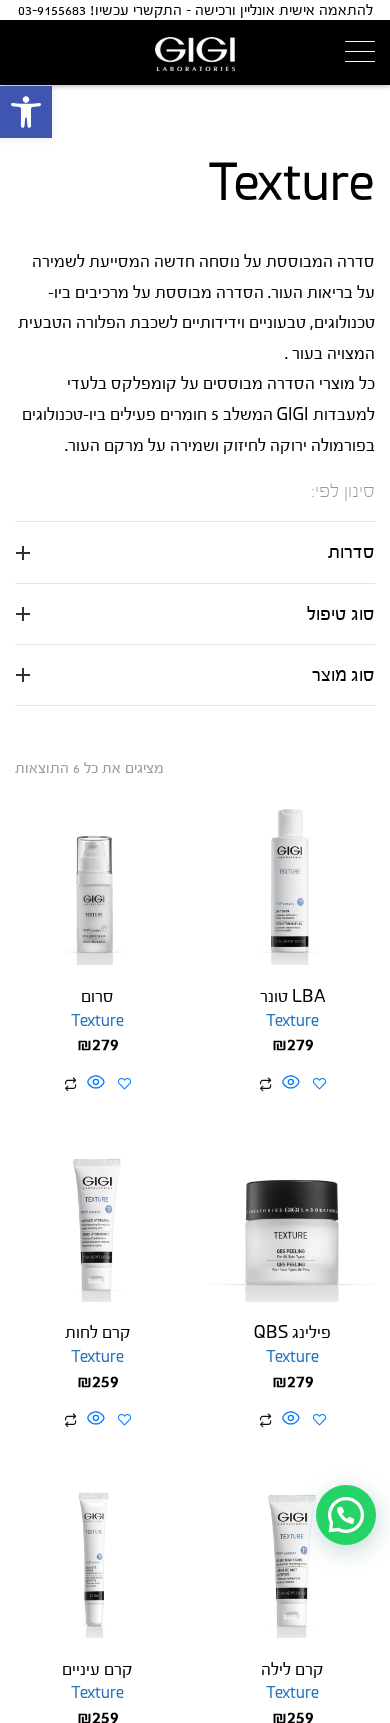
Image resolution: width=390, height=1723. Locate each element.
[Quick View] (291, 1084)
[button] (26, 112)
